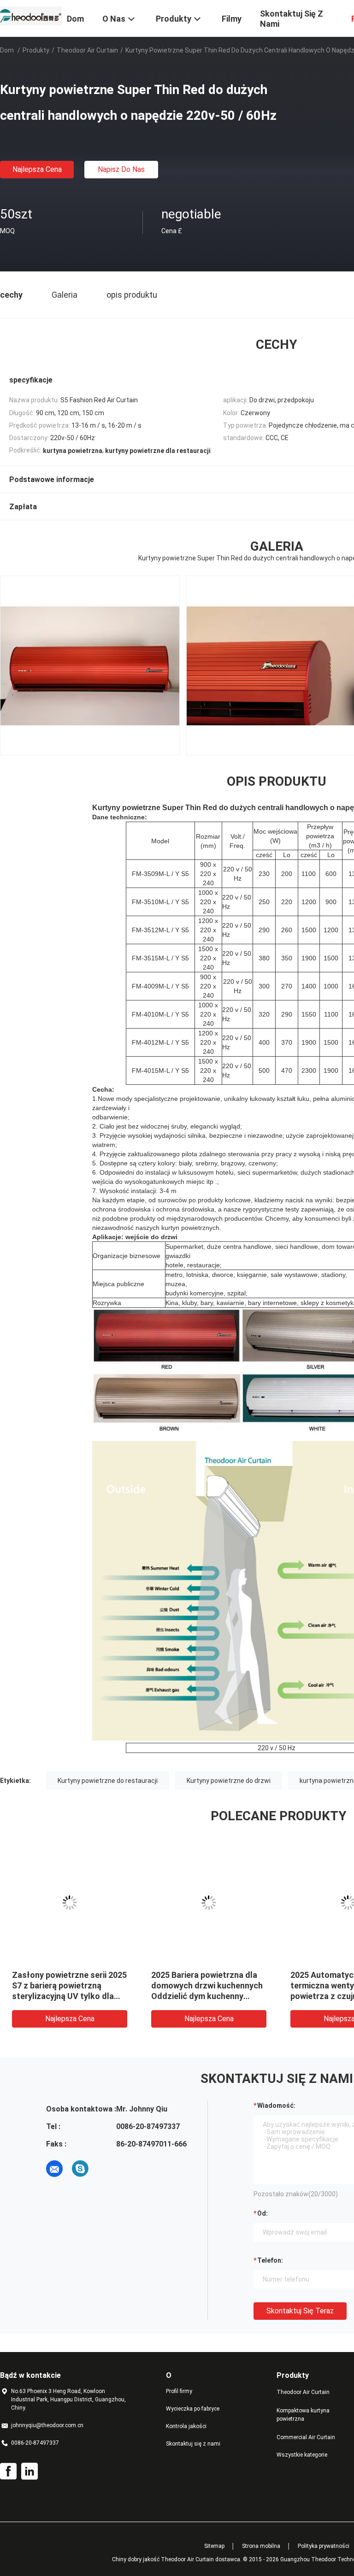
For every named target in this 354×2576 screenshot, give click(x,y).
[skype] (80, 2169)
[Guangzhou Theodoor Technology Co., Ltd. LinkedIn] (29, 2471)
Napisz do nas (121, 169)
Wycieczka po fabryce (193, 2409)
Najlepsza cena (37, 169)
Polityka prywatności (324, 2546)
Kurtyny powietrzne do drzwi (229, 1781)
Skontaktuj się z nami (193, 2444)
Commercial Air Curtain (306, 2437)
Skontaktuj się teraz (300, 2311)
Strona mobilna (261, 2546)
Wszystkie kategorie (302, 2455)
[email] (54, 2169)
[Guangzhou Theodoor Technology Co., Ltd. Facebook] (8, 2471)
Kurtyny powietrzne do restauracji (108, 1781)
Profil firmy (179, 2391)
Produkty (36, 50)
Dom (7, 50)
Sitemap (214, 2546)
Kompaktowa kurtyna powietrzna (303, 2415)
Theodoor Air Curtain (87, 50)
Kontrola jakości (186, 2426)
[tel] (106, 2169)
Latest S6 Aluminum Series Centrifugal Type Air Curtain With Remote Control (204, 1985)
